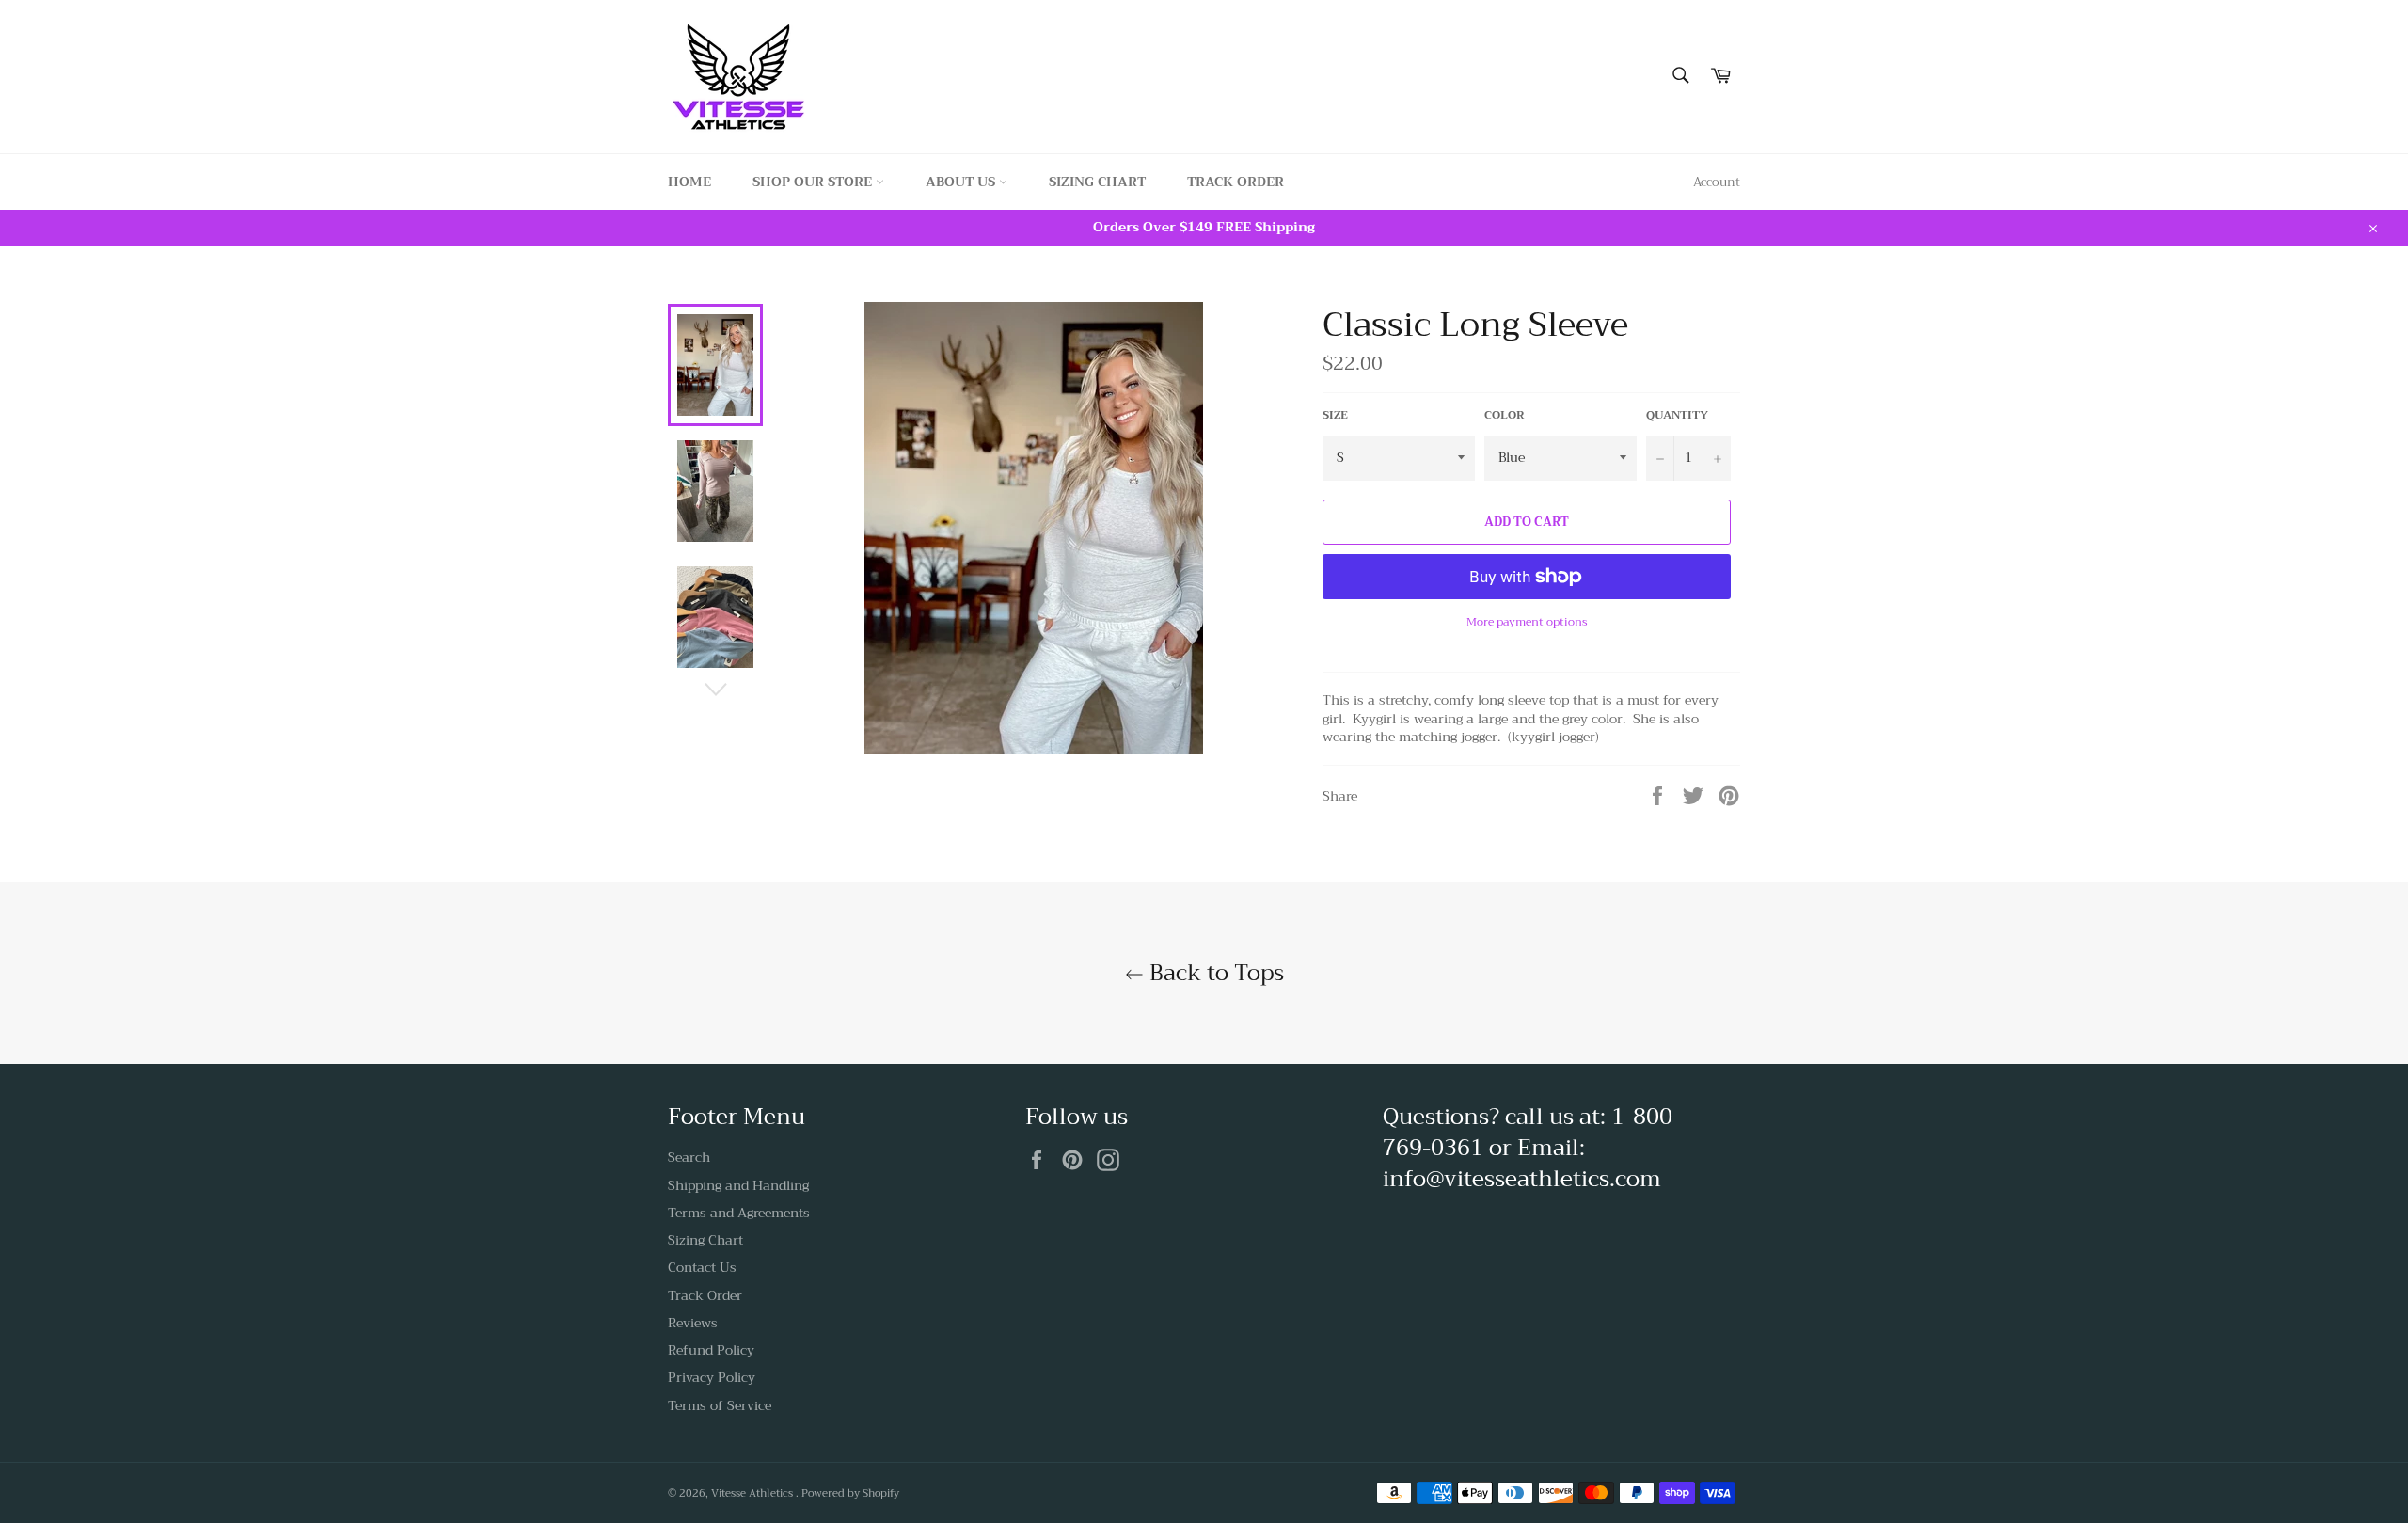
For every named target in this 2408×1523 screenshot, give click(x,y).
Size (1335, 415)
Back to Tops (1214, 973)
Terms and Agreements (739, 1213)
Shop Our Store (814, 182)
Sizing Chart (1097, 182)
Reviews (693, 1323)
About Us (962, 182)
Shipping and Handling (738, 1185)
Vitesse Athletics (753, 1493)
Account (1717, 182)
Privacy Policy (712, 1377)
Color (1505, 415)
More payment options (1527, 622)
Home (689, 182)
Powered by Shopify (850, 1493)
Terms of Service (720, 1405)
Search (689, 1157)
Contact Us (702, 1267)
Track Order (1236, 182)
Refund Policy (711, 1350)
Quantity (1677, 415)
